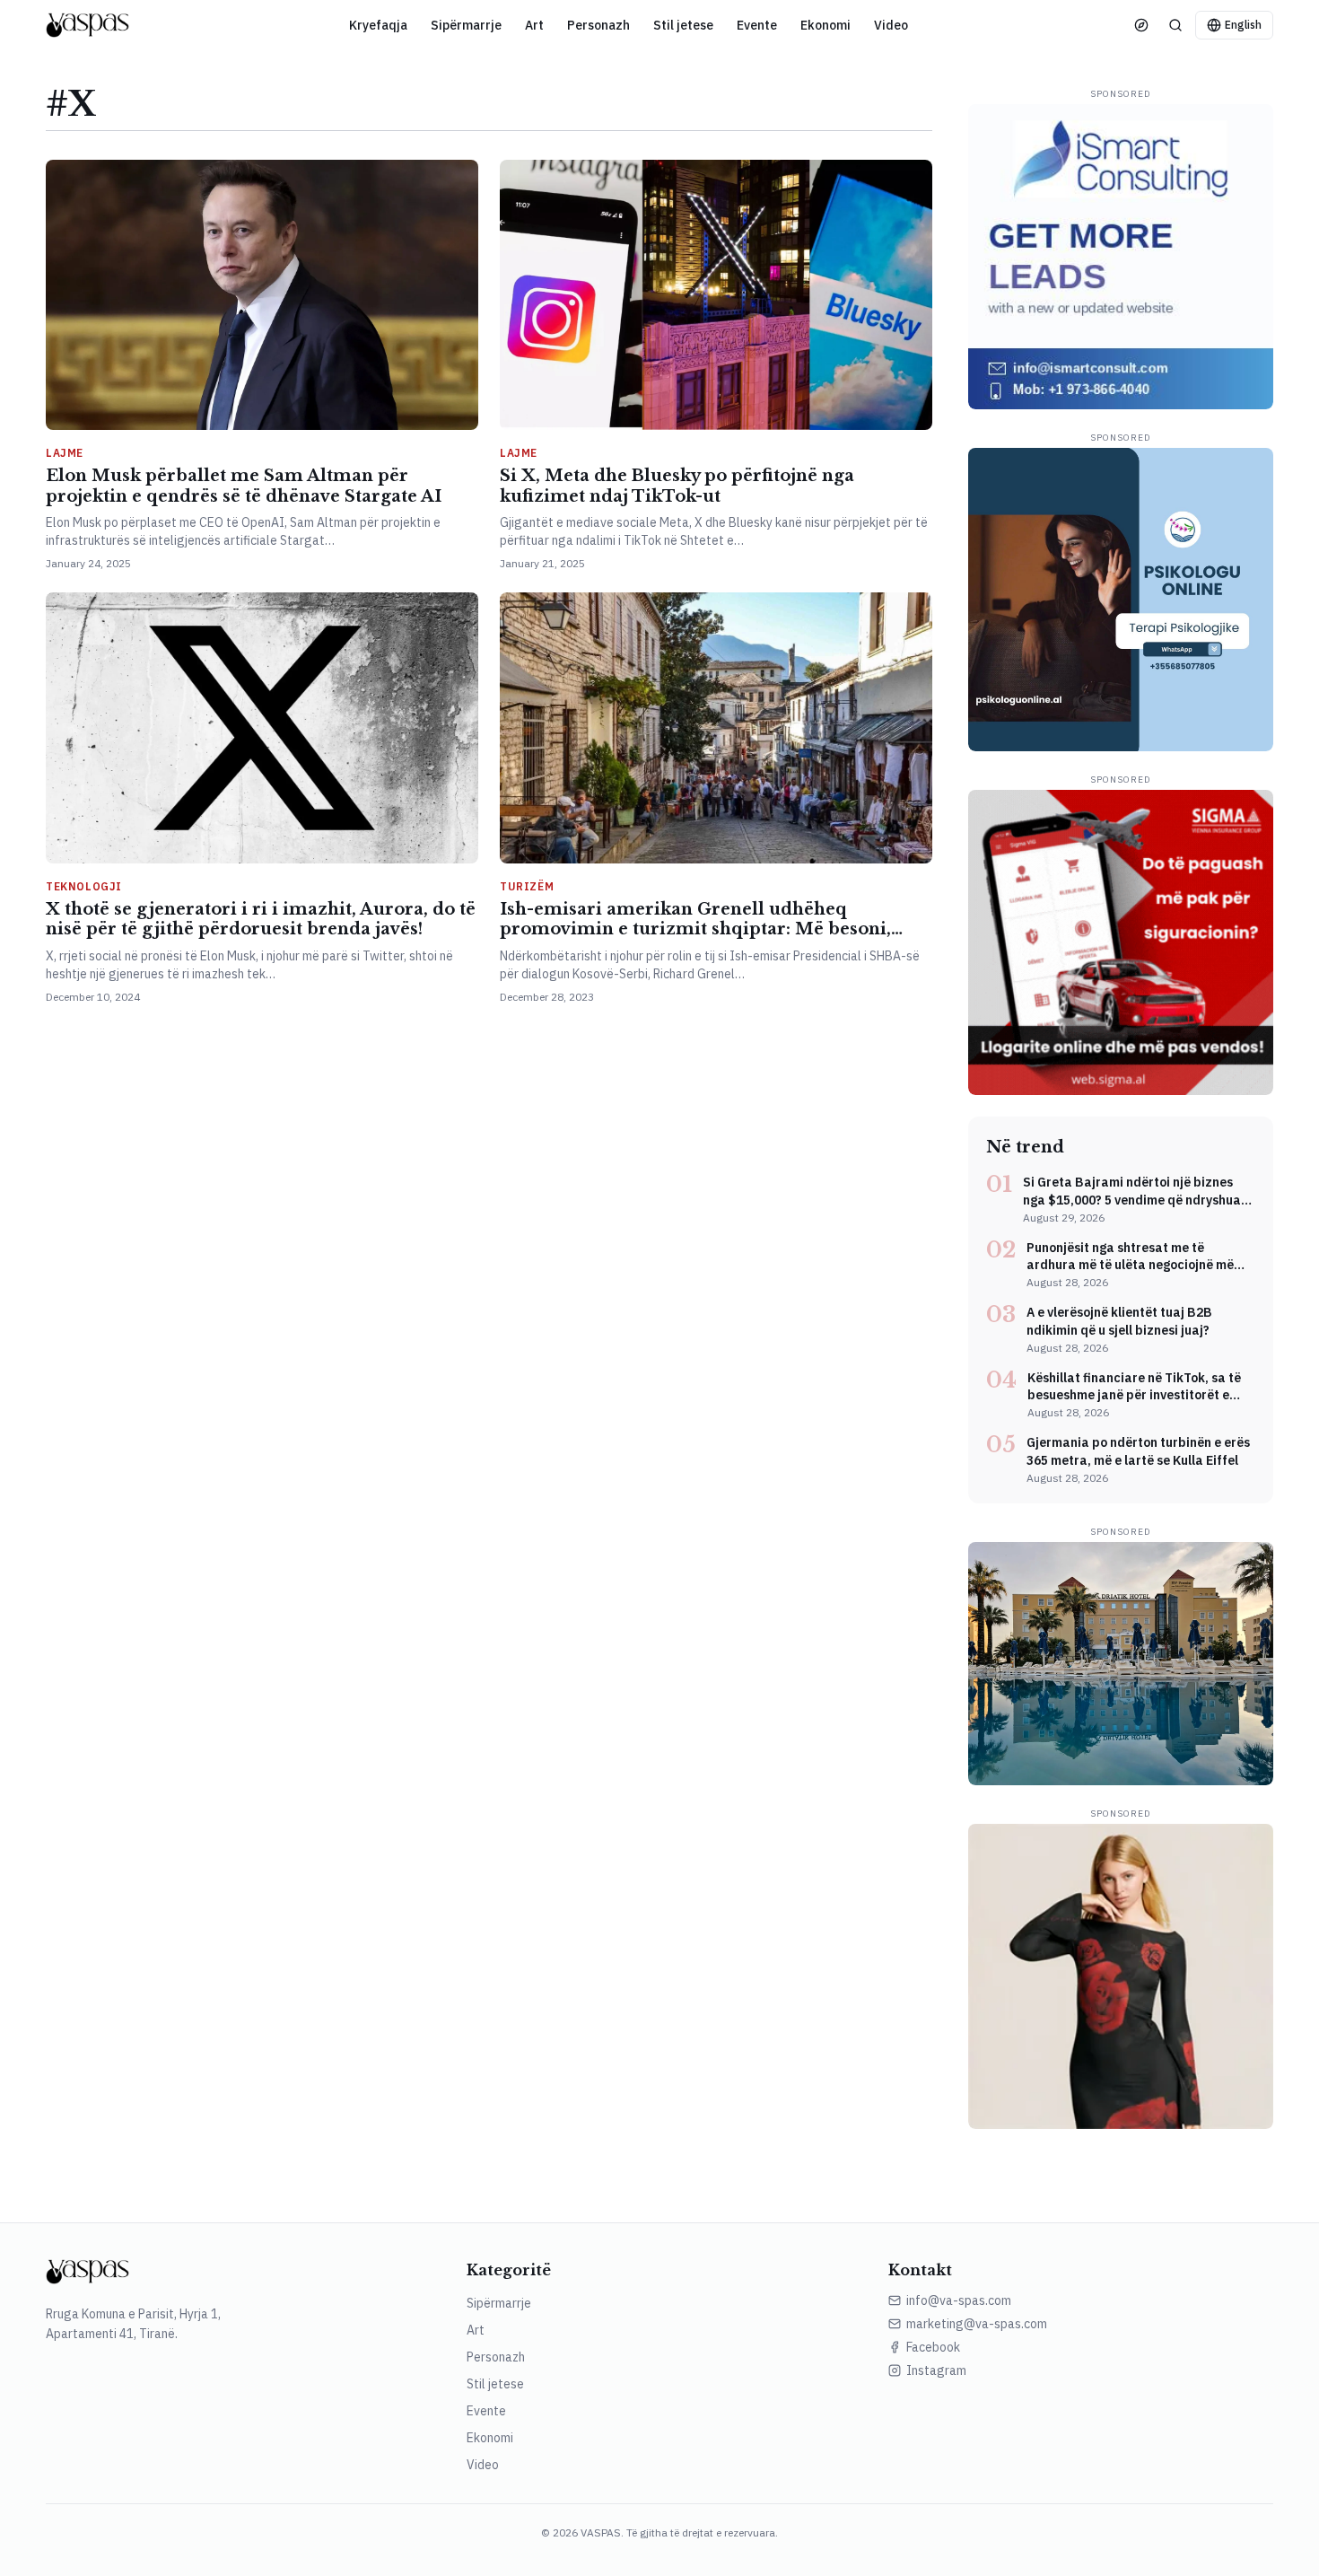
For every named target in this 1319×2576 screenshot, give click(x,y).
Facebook (933, 2347)
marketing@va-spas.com (977, 2324)
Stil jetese (683, 25)
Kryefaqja (378, 25)
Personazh (598, 25)
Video (891, 25)
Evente (757, 25)
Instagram (936, 2370)
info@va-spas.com (959, 2300)
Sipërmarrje (466, 25)
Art (534, 25)
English (1243, 25)
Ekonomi (825, 25)
